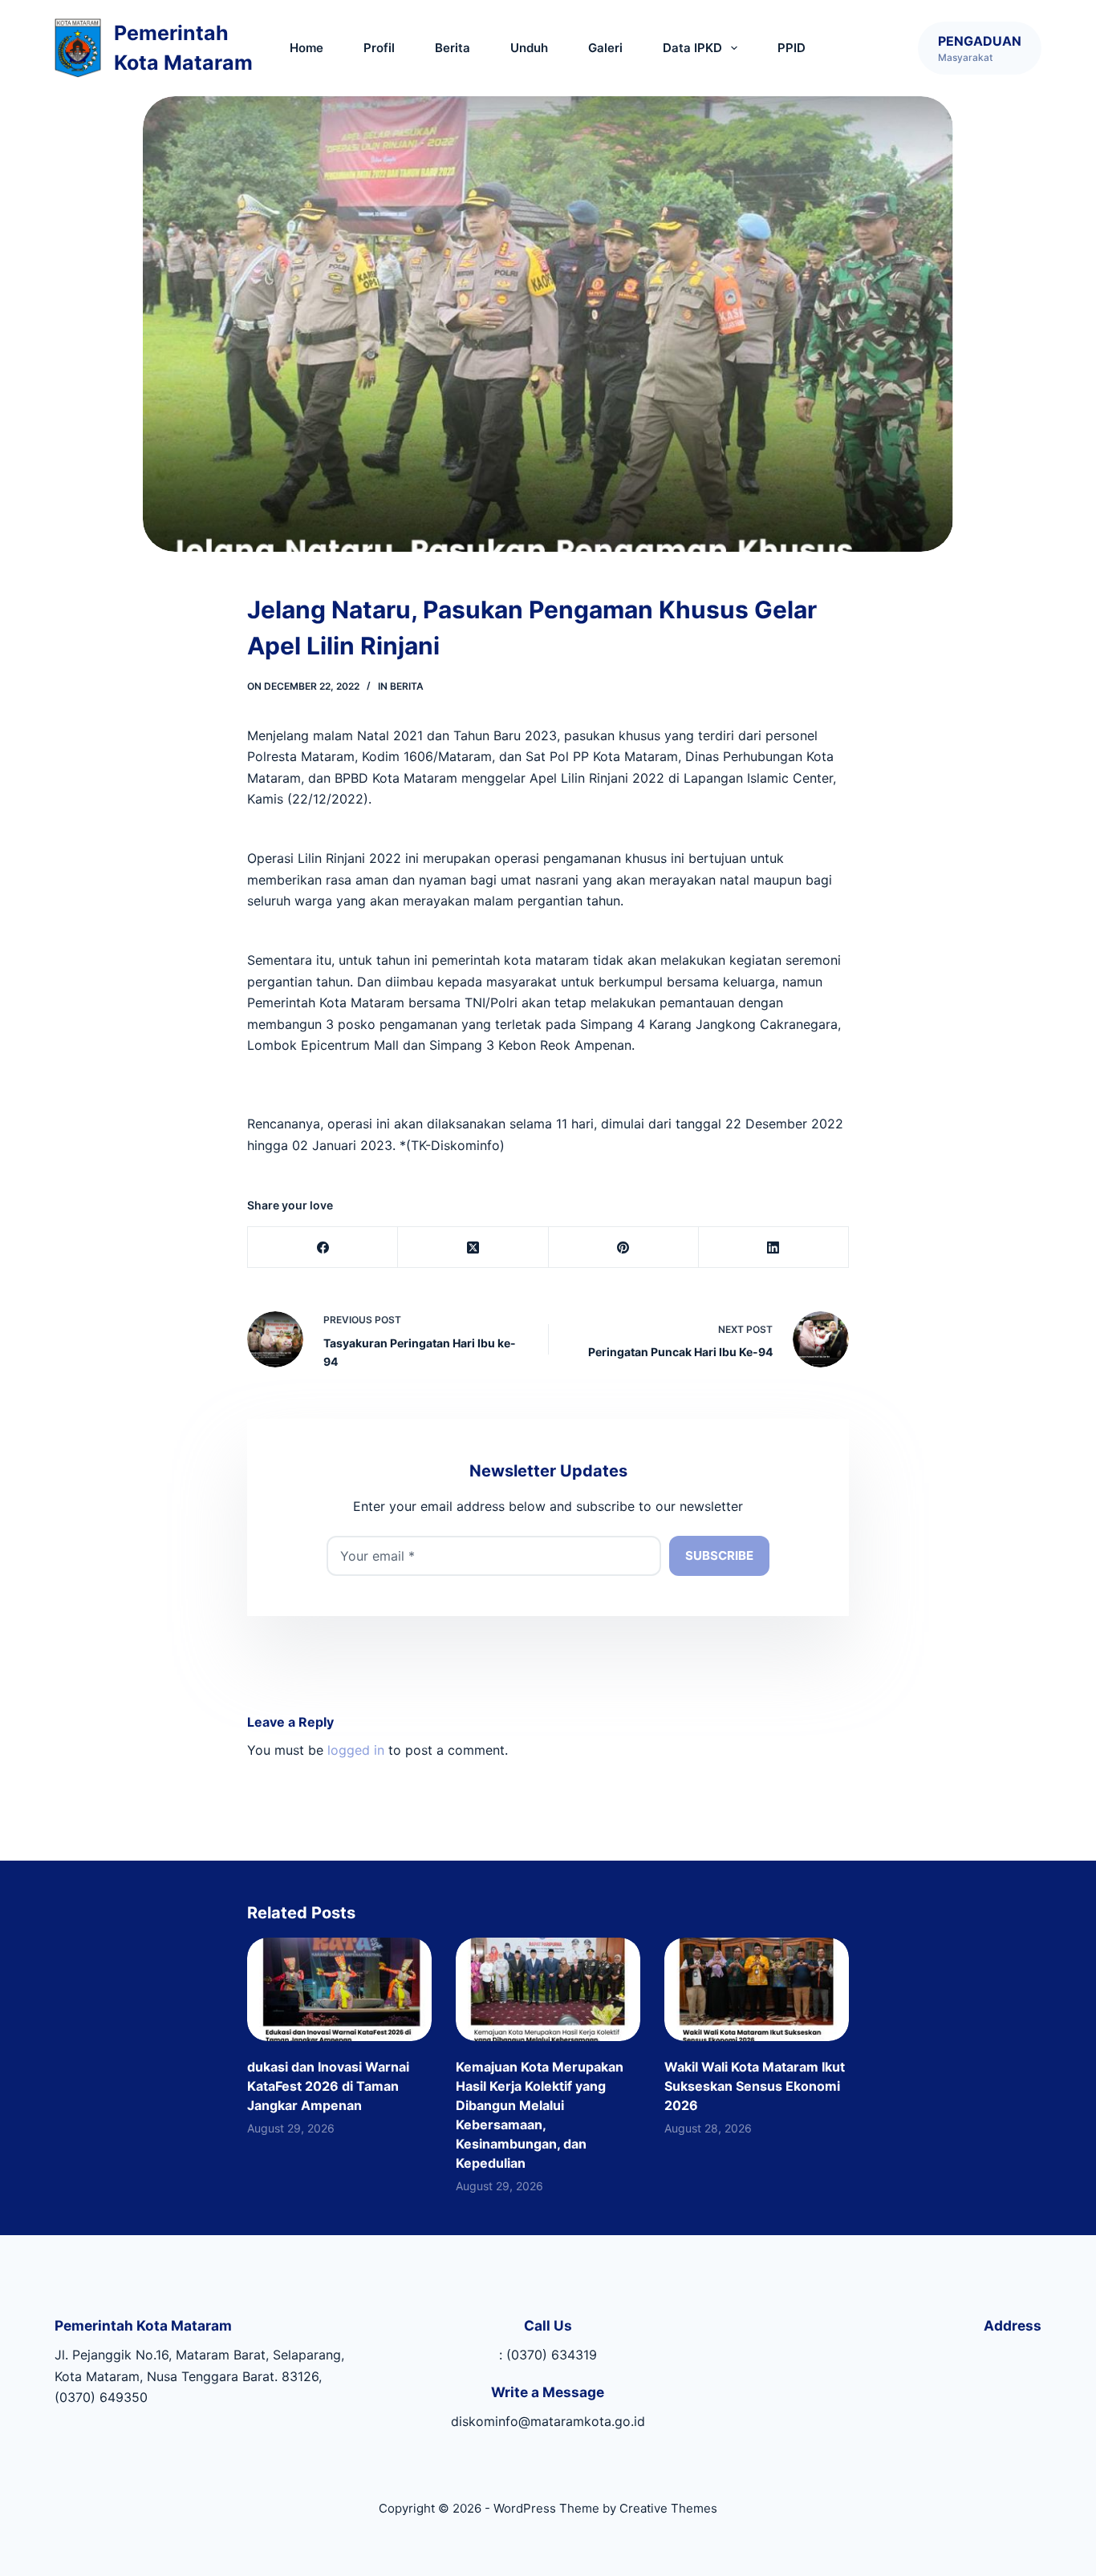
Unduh (529, 48)
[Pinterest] (624, 1247)
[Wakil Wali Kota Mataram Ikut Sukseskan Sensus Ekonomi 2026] (757, 1989)
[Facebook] (323, 1247)
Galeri (605, 48)
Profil (379, 48)
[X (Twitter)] (473, 1247)
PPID (792, 48)
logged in (356, 1750)
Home (306, 48)
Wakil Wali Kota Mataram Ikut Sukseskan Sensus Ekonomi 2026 (755, 2086)
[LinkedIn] (774, 1247)
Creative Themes (668, 2508)
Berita (453, 48)
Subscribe (719, 1555)
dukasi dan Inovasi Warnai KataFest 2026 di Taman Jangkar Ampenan (328, 2086)
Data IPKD (692, 48)
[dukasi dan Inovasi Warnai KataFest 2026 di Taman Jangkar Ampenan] (339, 1989)
